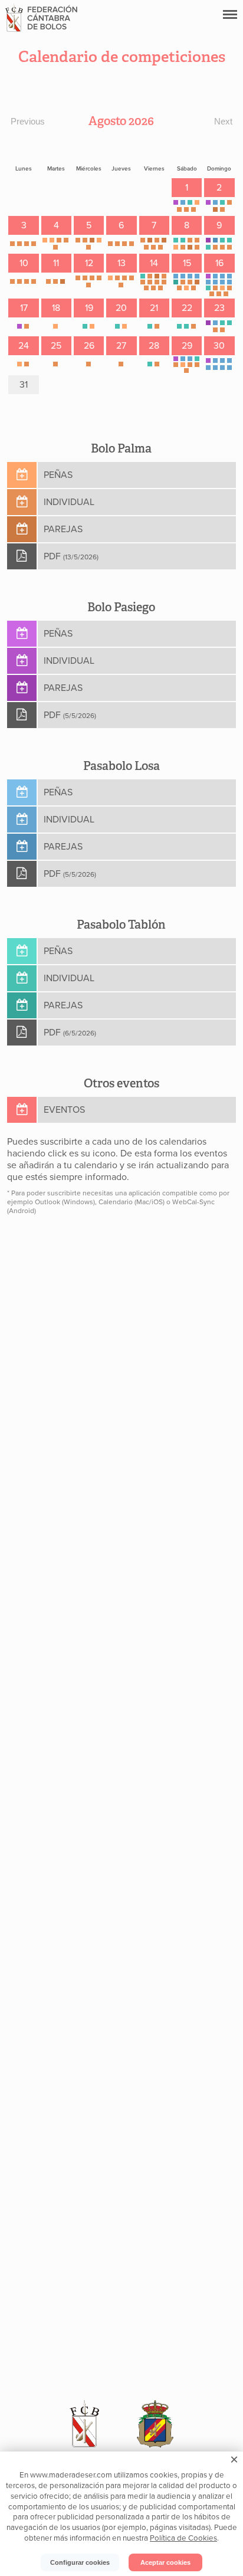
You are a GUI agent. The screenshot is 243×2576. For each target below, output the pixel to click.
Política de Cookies (183, 2538)
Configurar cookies (80, 2562)
